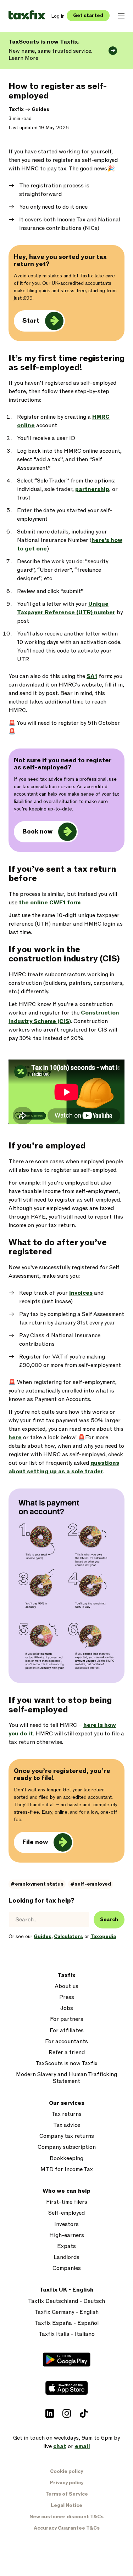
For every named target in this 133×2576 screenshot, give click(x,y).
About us (66, 1986)
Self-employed (66, 2213)
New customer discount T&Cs (66, 2517)
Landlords (66, 2257)
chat (60, 2446)
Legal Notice (66, 2505)
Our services (67, 2103)
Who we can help (66, 2191)
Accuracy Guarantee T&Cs (67, 2528)
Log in (58, 16)
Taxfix (16, 109)
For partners (67, 2019)
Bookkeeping (66, 2159)
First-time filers (67, 2202)
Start (31, 321)
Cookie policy (66, 2471)
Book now (37, 832)
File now (35, 1842)
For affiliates (67, 2031)
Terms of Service (67, 2494)
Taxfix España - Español (67, 2323)
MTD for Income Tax (67, 2170)
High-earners (67, 2235)
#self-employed (91, 1884)
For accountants (66, 2042)
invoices (81, 1293)
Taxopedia (103, 1936)
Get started (88, 15)
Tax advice (67, 2125)
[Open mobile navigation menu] (121, 16)
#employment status (37, 1884)
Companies (67, 2268)
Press (67, 1997)
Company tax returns (67, 2136)
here (15, 1437)
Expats (66, 2246)
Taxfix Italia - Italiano (67, 2334)
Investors (66, 2224)
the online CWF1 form (50, 903)
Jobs (67, 2008)
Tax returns (66, 2114)
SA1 (92, 676)
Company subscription (67, 2147)
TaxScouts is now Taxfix (66, 2064)
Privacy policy (66, 2483)
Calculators (68, 1936)
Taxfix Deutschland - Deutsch (66, 2301)
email (82, 2446)
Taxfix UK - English (66, 2290)
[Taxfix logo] (27, 15)
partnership (92, 489)
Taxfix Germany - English (66, 2312)
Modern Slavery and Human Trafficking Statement (66, 2078)
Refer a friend (67, 2053)
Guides (40, 109)
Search (109, 1919)
